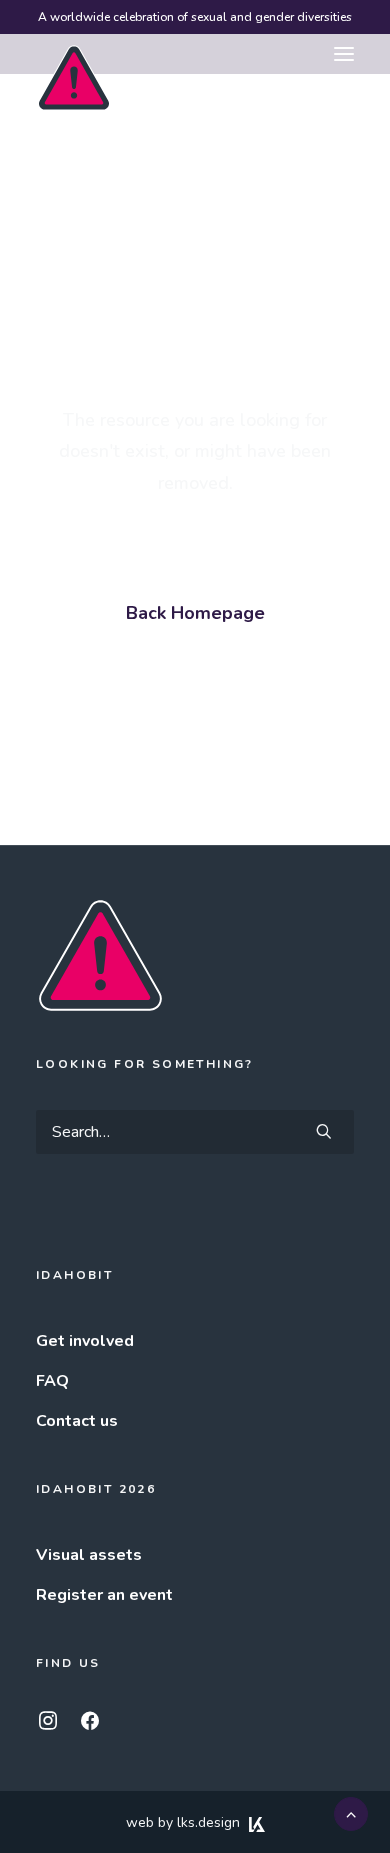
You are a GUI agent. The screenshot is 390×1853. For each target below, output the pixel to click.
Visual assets (89, 1555)
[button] (344, 54)
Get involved (85, 1341)
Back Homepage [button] (195, 613)
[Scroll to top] (351, 1813)
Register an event (104, 1595)
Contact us (77, 1421)
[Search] (195, 1132)
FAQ (52, 1381)
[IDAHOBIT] (74, 55)
